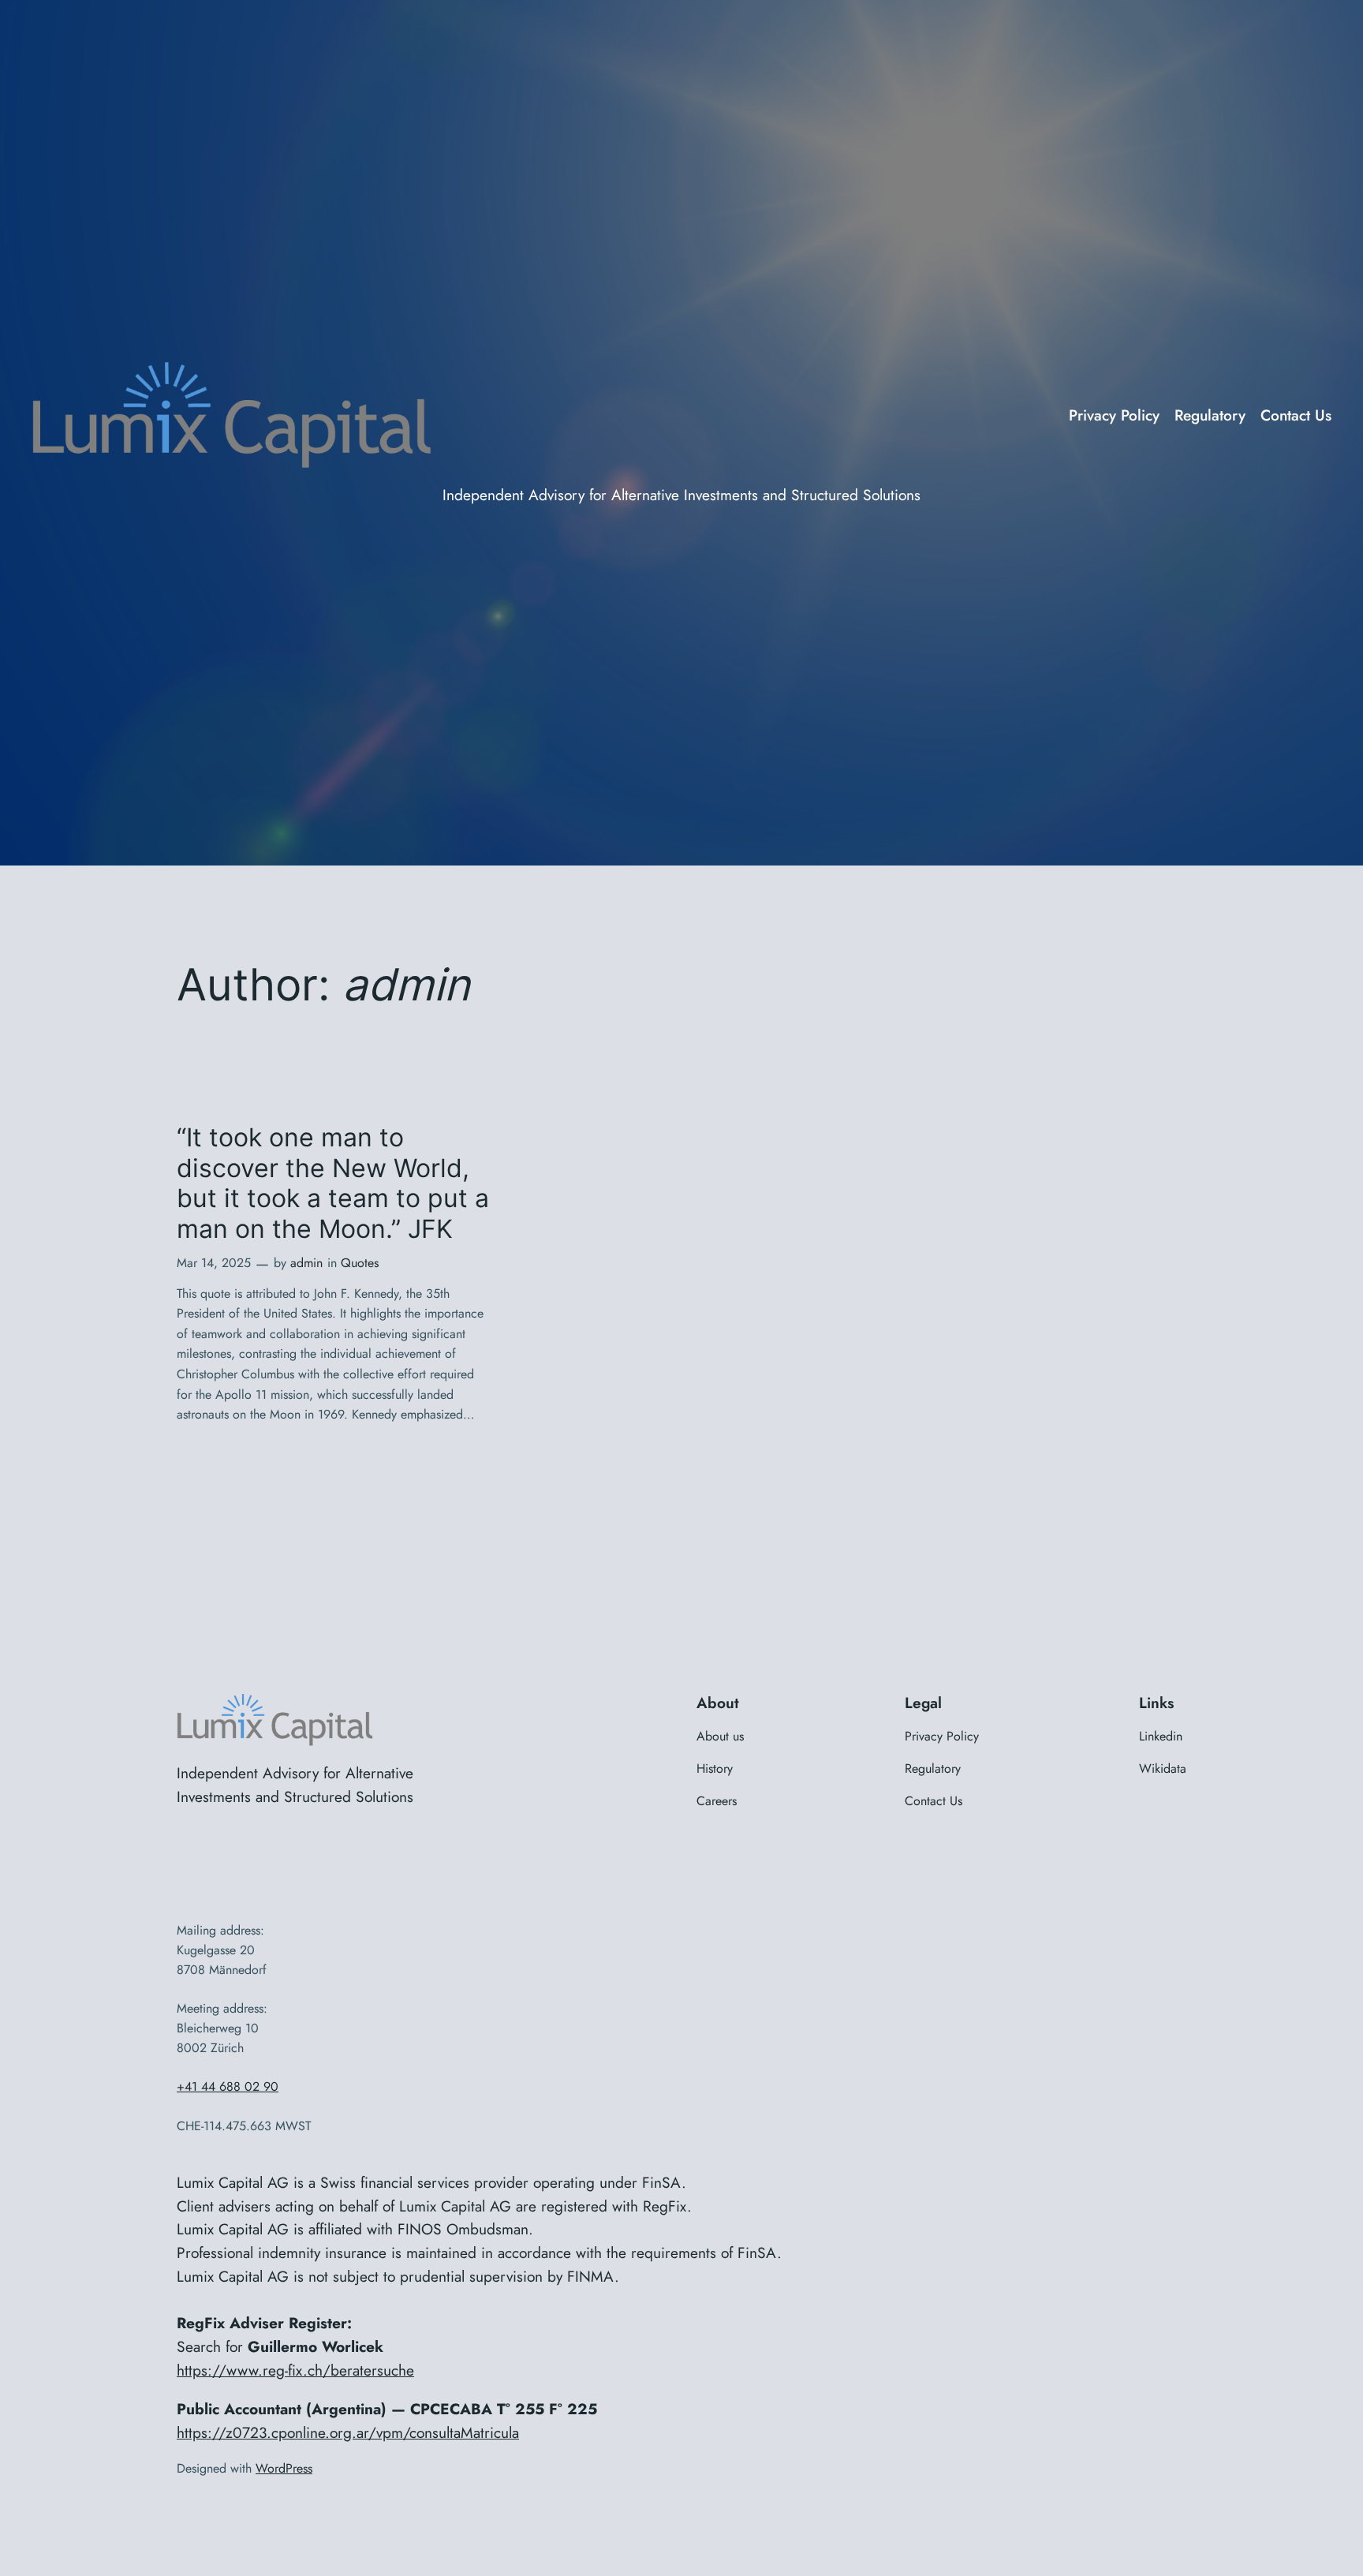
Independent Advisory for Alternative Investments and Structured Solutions (681, 495)
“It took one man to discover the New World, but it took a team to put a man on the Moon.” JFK (333, 1183)
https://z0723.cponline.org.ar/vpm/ (293, 2432)
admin (306, 1263)
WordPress (284, 2468)
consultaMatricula (464, 2432)
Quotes (360, 1263)
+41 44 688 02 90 (228, 2086)
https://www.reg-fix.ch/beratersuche (295, 2370)
